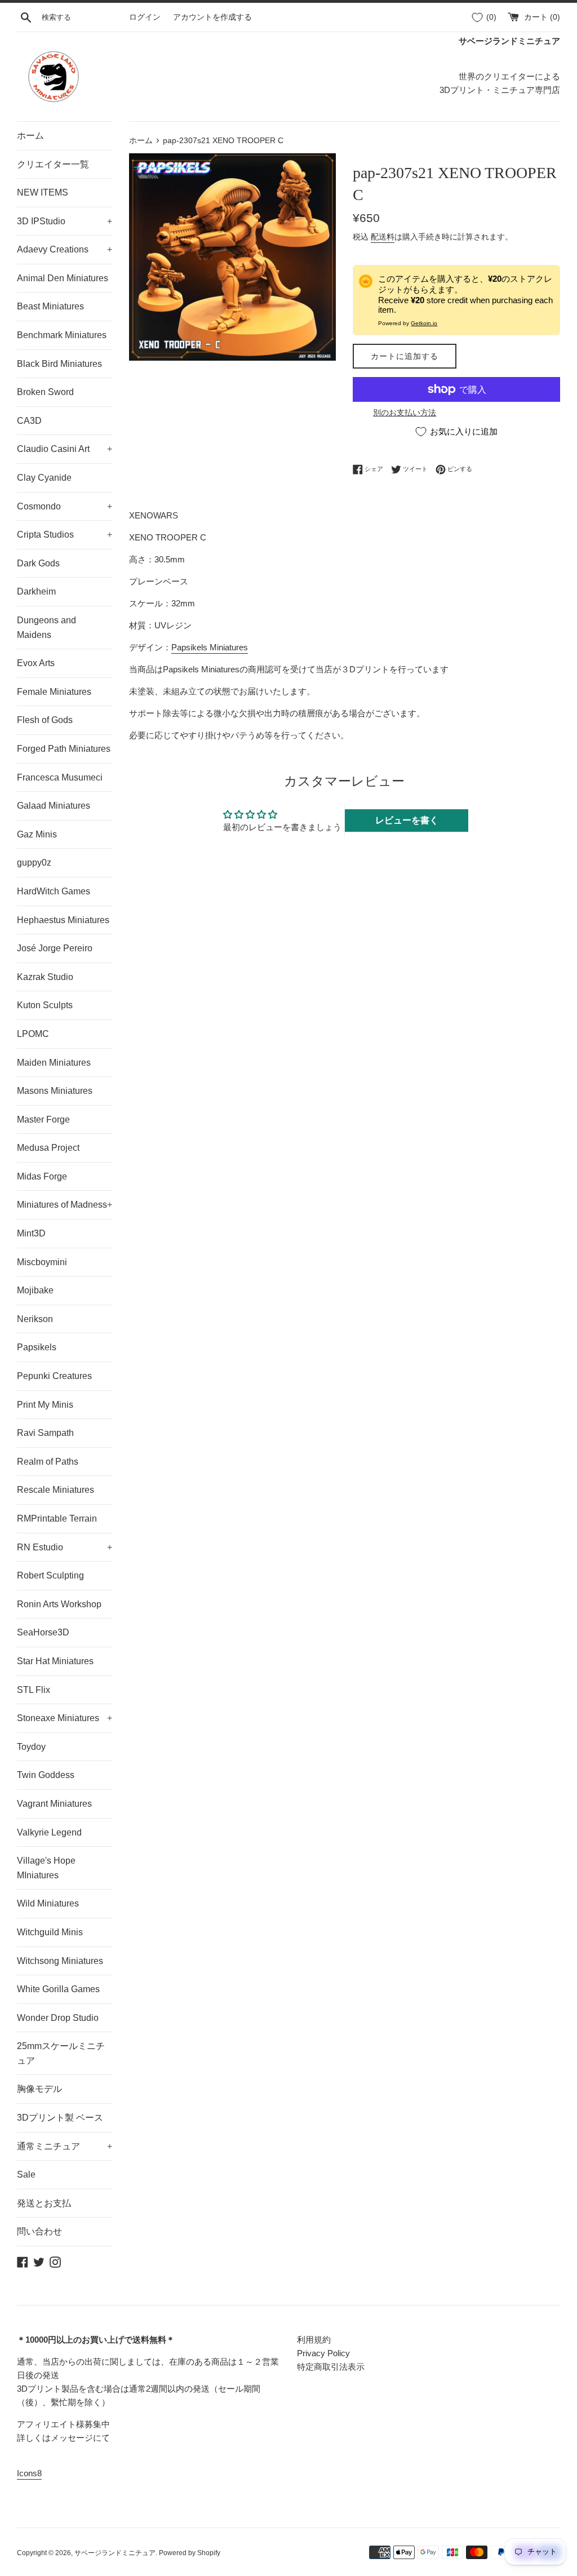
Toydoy (31, 1747)
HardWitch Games (54, 891)
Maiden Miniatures (54, 1063)
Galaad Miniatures (54, 806)
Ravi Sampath (45, 1433)
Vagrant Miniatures (54, 1804)
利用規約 (314, 2340)
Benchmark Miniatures (62, 335)
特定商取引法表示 (331, 2367)
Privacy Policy (323, 2353)
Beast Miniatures (50, 306)
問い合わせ (39, 2231)
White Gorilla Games (58, 1989)
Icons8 (29, 2473)
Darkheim (36, 591)
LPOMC (33, 1034)
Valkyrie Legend (49, 1832)
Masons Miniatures (55, 1091)
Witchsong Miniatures (60, 1961)
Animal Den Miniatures (63, 278)
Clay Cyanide (44, 478)
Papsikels (37, 1347)
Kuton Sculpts (45, 1005)
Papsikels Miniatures (210, 647)
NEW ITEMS (43, 192)
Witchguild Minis (50, 1932)
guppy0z (34, 863)
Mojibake (35, 1290)
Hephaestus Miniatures (63, 920)
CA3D (29, 421)
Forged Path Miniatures (64, 749)
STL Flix (34, 1690)
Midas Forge (42, 1176)
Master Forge (43, 1119)
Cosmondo (65, 506)
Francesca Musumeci (60, 777)
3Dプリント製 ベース (60, 2118)
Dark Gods (38, 563)
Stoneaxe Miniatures (65, 1718)
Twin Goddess (46, 1775)
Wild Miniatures (48, 1903)
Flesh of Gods (45, 720)
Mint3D (31, 1233)
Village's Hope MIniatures (46, 1868)
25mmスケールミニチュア (61, 2053)
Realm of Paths (48, 1462)
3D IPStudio (65, 221)
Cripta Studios (65, 535)
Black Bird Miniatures (59, 364)
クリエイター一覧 (53, 164)
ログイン (145, 17)
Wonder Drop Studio (58, 2018)
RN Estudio (65, 1547)
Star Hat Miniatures (55, 1661)
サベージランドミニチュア (115, 2553)
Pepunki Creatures (54, 1376)
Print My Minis (45, 1405)
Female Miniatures (54, 692)
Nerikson (35, 1319)
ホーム (30, 136)
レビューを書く (407, 820)
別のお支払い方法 (405, 413)
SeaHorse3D (43, 1632)
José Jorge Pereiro (55, 948)
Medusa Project (48, 1148)
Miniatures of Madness (65, 1205)
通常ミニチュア (65, 2146)
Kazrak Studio (45, 977)
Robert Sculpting (50, 1575)
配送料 (383, 237)
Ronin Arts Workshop (59, 1604)
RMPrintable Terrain (57, 1518)
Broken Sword (45, 392)
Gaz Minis (37, 834)
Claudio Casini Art (65, 449)
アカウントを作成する (212, 17)
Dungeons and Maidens (46, 628)
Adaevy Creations (65, 249)
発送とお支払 (44, 2203)
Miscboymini (42, 1262)
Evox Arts (36, 663)
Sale (26, 2174)
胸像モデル (39, 2089)
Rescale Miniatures (56, 1490)
